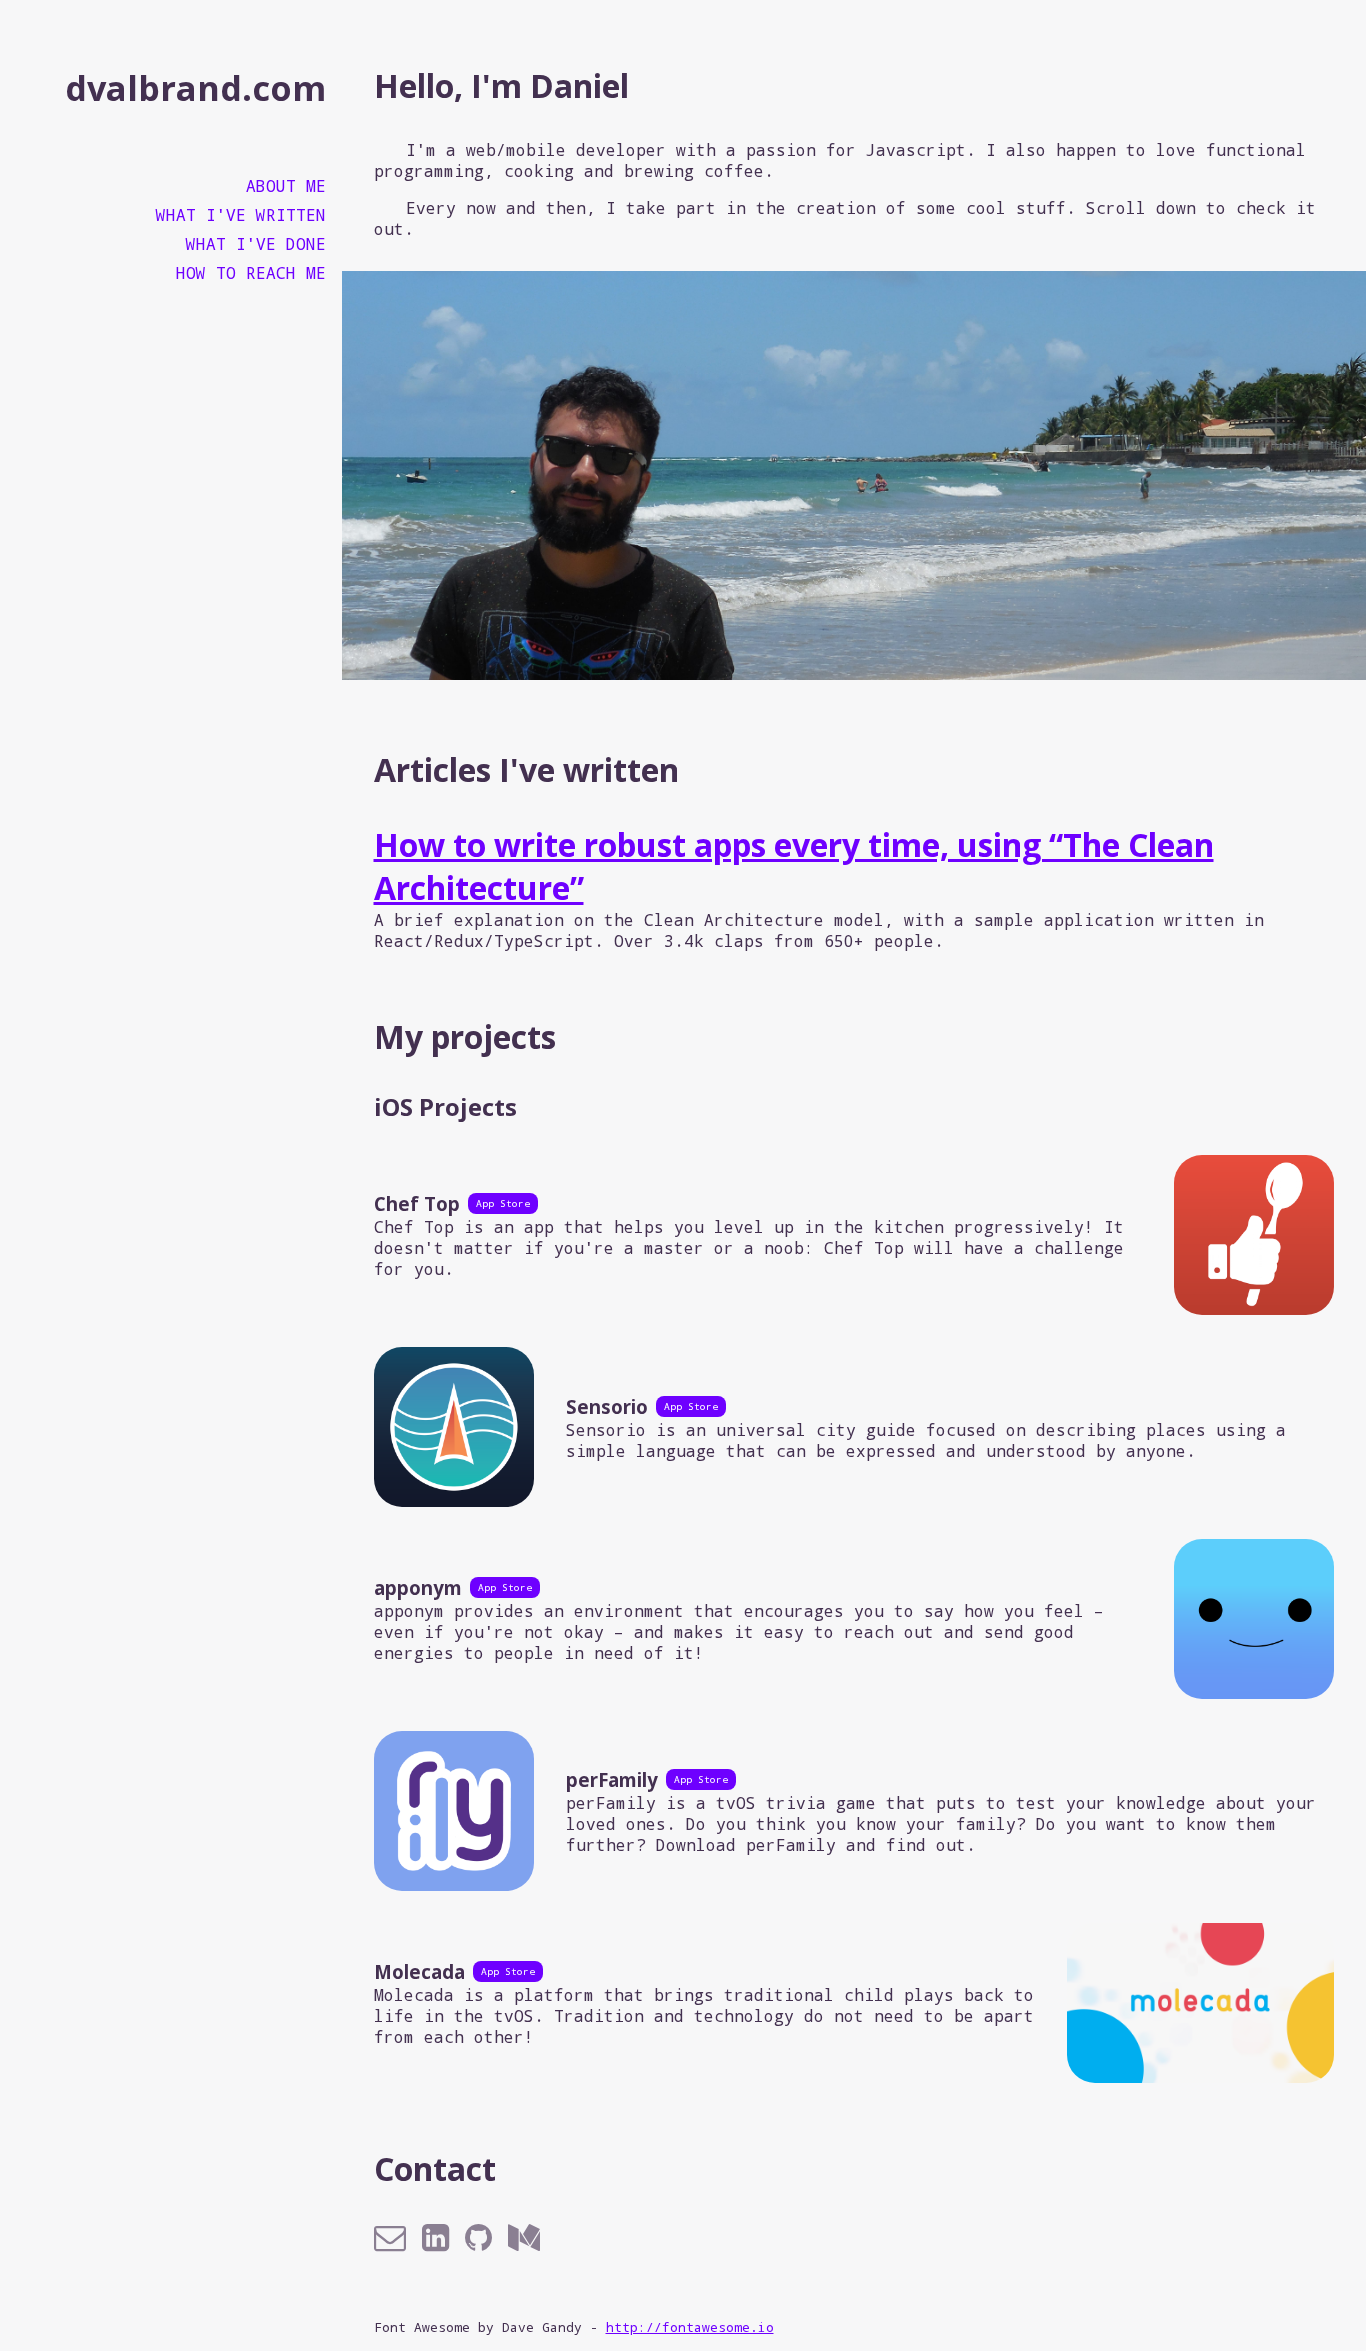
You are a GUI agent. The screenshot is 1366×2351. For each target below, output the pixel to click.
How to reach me (251, 272)
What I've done (256, 243)
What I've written (241, 214)
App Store (503, 1203)
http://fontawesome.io (690, 2326)
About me (286, 185)
